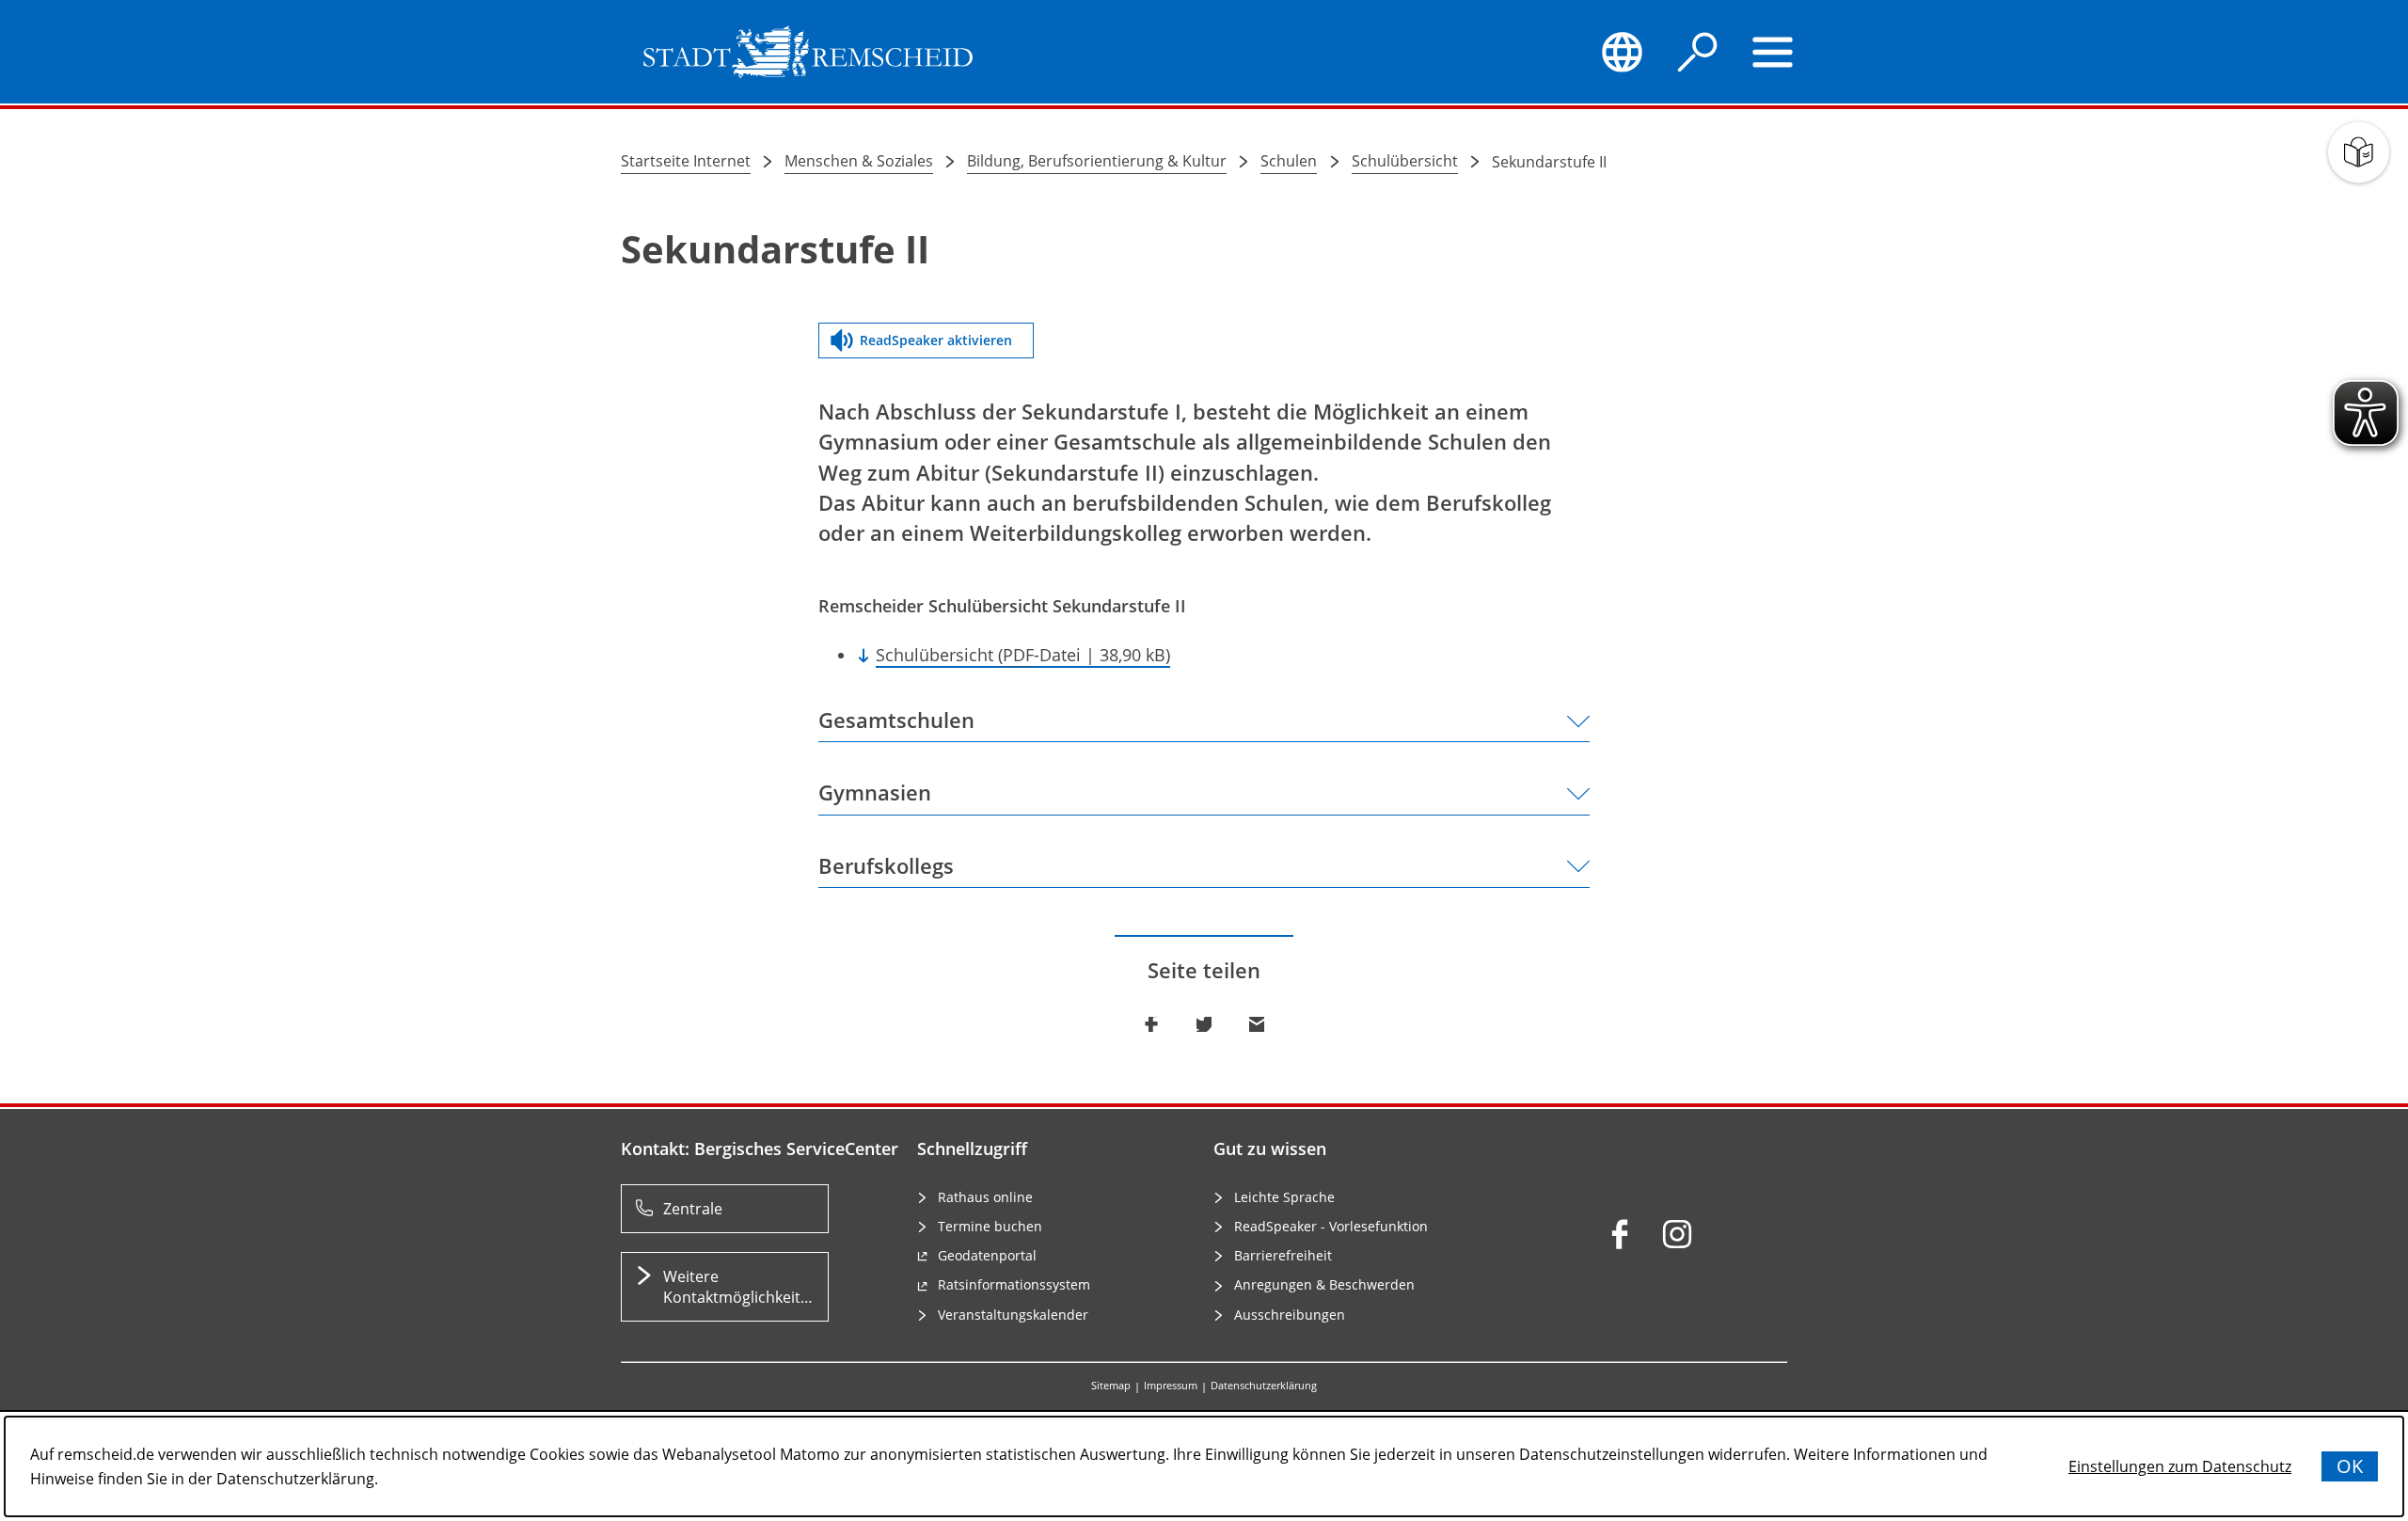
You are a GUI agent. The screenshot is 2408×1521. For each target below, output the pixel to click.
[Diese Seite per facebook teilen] (1151, 1024)
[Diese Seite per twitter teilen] (1204, 1024)
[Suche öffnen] (1698, 52)
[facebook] (1620, 1234)
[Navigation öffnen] (1773, 52)
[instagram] (1677, 1234)
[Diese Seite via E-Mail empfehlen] (1257, 1024)
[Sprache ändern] (1622, 52)
